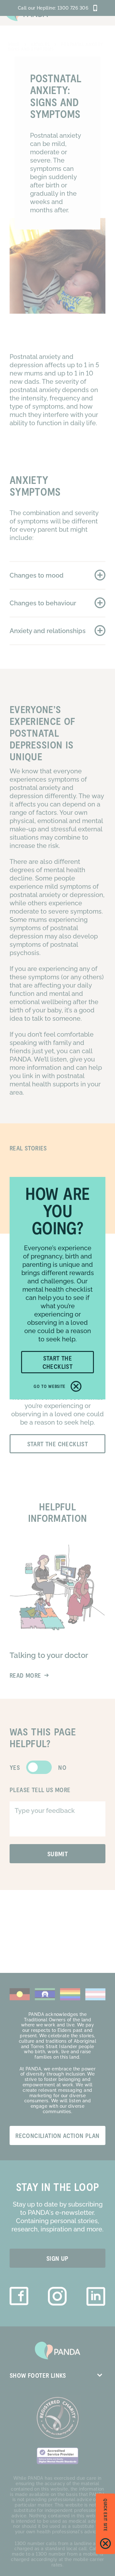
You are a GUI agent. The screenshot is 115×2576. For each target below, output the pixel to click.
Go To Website (50, 1386)
